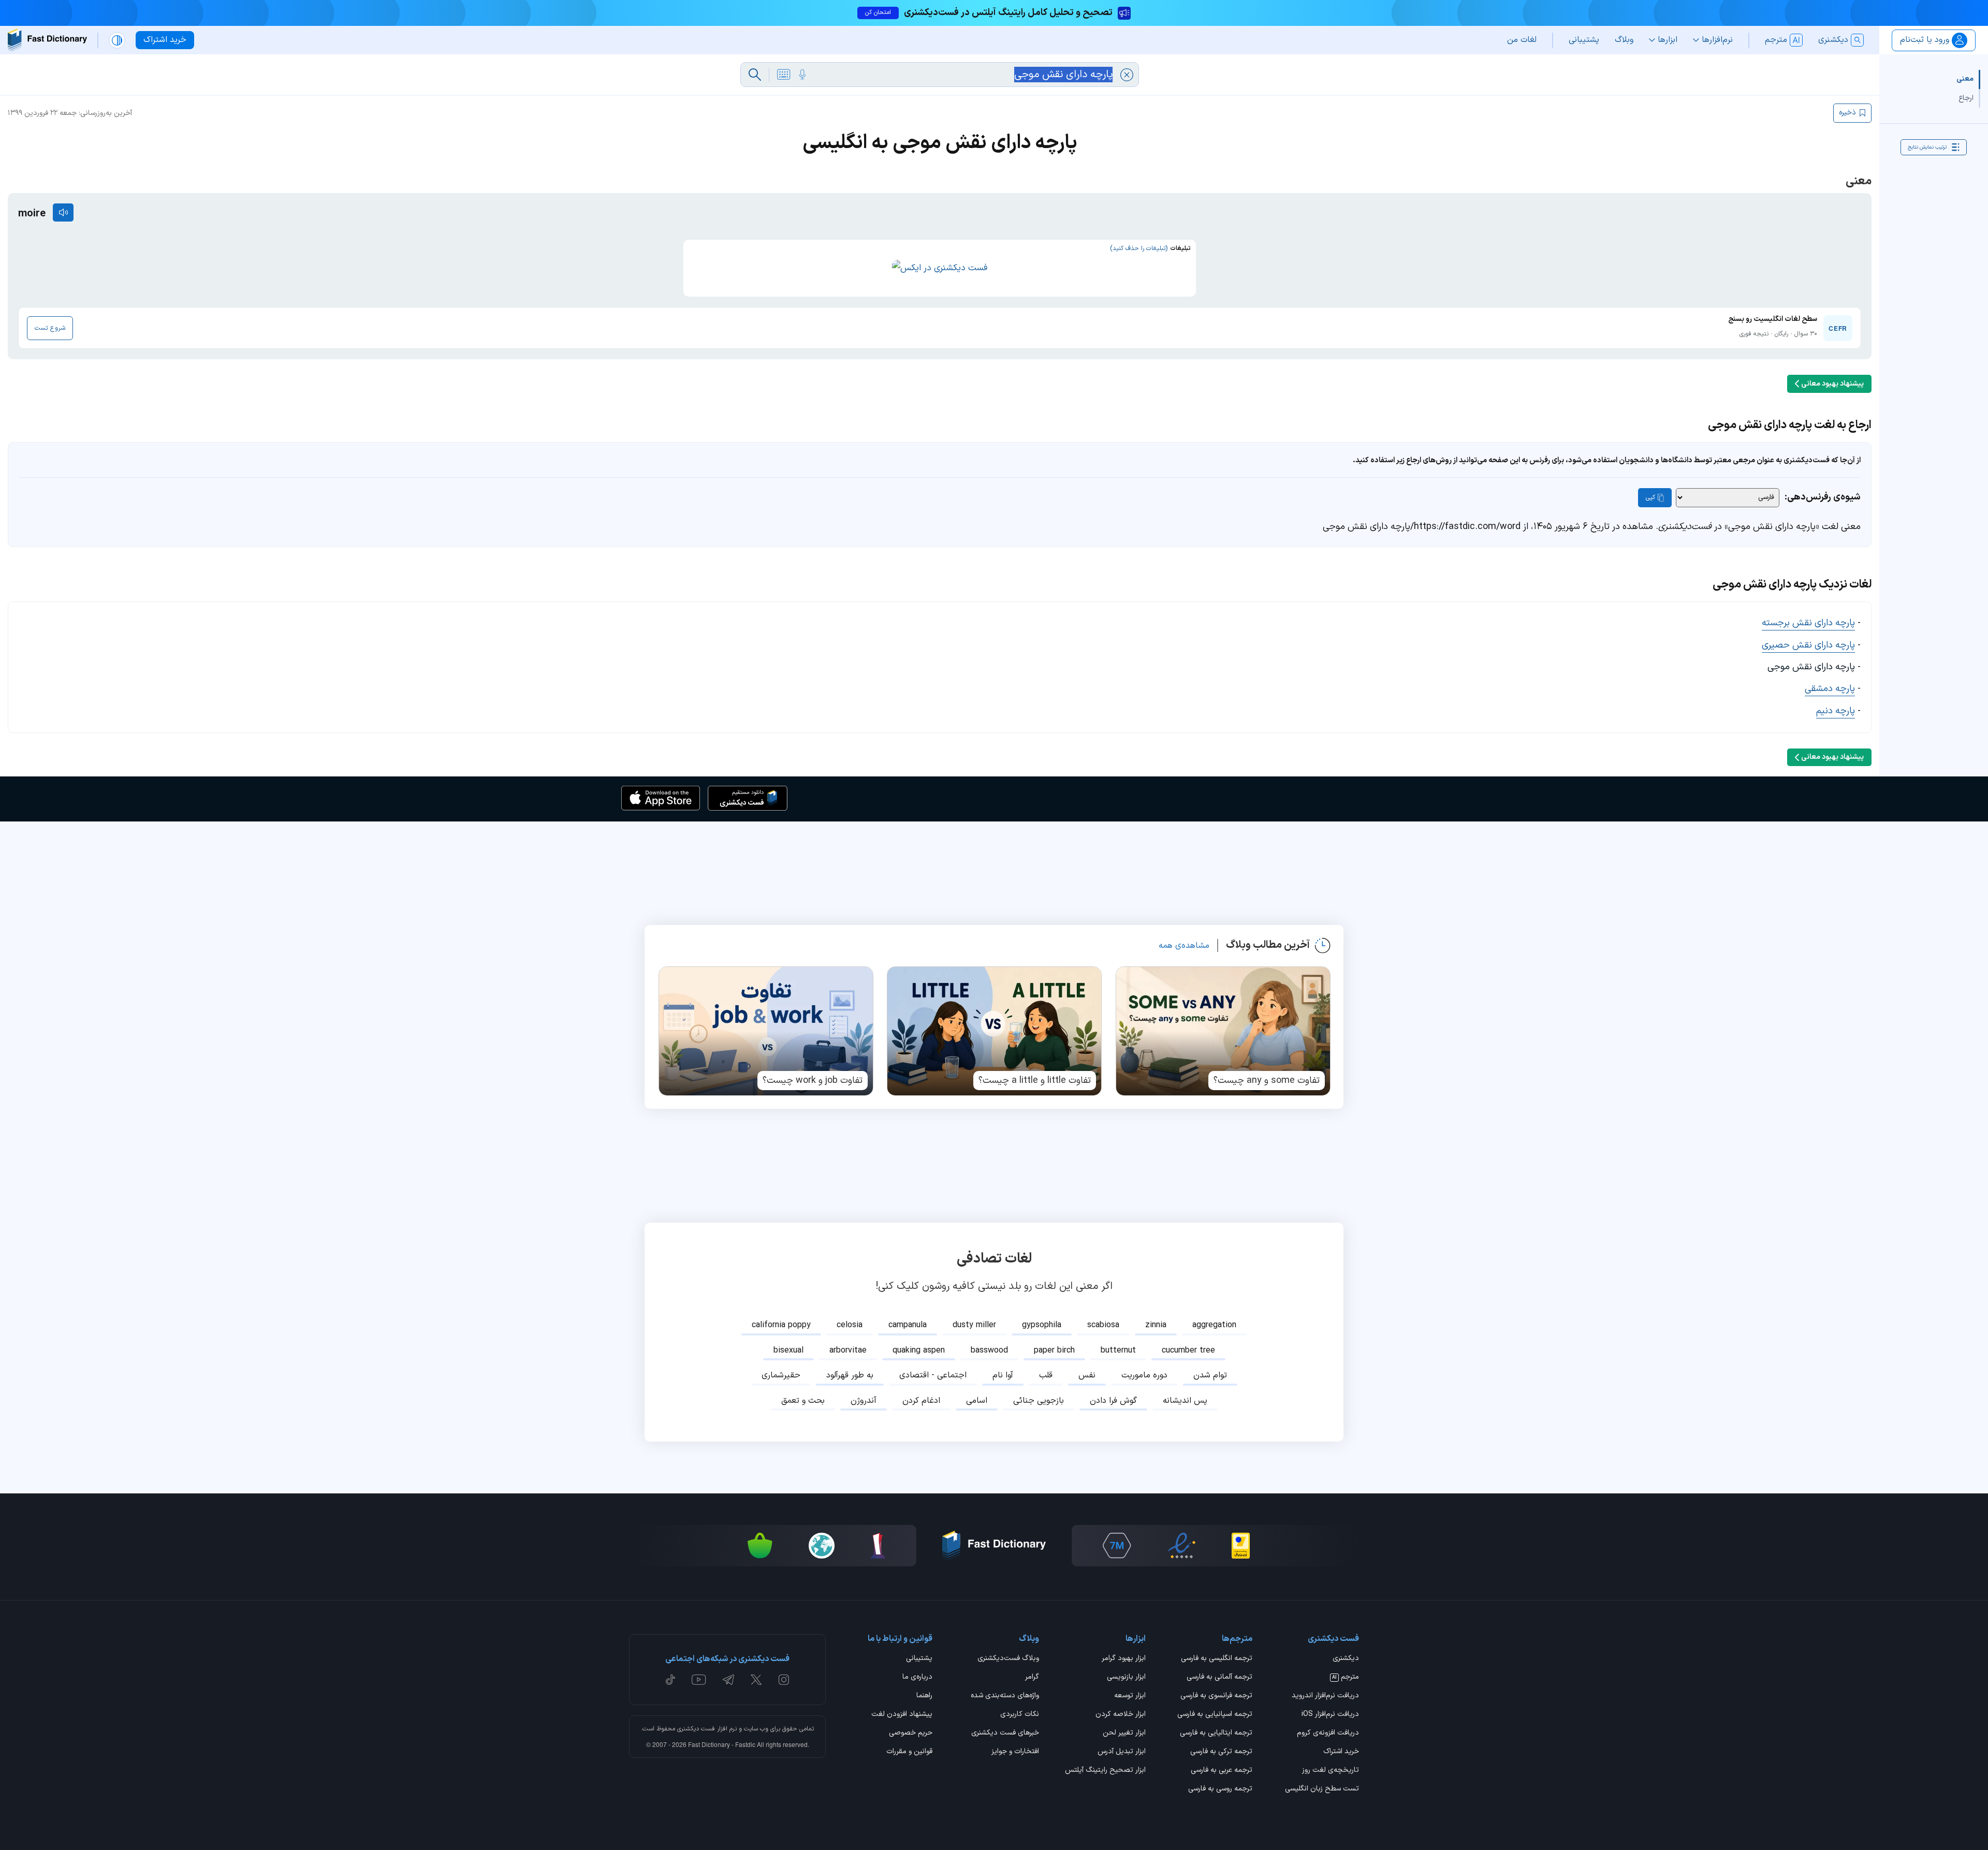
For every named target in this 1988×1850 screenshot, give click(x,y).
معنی (1965, 79)
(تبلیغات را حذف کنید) (1139, 248)
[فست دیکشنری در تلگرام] (729, 1680)
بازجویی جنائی (1039, 1401)
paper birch (1054, 1350)
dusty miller (974, 1325)
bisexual (788, 1350)
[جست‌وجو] (755, 75)
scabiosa (1103, 1325)
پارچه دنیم (1836, 711)
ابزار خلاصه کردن (1121, 1715)
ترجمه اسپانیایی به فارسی (1215, 1715)
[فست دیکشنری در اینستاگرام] (784, 1680)
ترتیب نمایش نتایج (1927, 147)
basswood (989, 1350)
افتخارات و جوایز (1015, 1752)
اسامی (977, 1401)
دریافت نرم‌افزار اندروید (1325, 1696)
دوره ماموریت (1144, 1375)
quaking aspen (919, 1350)
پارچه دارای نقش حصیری (1808, 645)
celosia (850, 1325)
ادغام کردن (921, 1401)
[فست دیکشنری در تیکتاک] (670, 1680)
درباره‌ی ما (917, 1678)
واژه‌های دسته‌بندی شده (1005, 1696)
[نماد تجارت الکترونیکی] (1181, 1546)
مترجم (1346, 1678)
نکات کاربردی (1020, 1715)
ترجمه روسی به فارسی (1220, 1789)
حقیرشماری (781, 1375)
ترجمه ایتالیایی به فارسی (1216, 1734)
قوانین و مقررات (909, 1752)
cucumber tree (1188, 1350)
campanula (908, 1325)
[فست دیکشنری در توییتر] (756, 1680)
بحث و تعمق (803, 1401)
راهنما (924, 1696)
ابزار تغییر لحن (1124, 1734)
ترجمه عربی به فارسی (1222, 1771)
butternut (1118, 1350)
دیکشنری (1346, 1659)
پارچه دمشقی (1830, 689)
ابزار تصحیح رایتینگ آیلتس (1105, 1771)
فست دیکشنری (696, 1729)
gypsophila (1042, 1325)
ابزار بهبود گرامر (1124, 1659)
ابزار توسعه (1130, 1696)
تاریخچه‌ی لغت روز (1331, 1771)
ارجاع (1966, 98)
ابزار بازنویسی (1126, 1678)
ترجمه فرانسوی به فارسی (1216, 1696)
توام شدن (1210, 1375)
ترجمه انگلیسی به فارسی (1217, 1659)
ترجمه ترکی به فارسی (1221, 1752)
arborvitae (848, 1350)
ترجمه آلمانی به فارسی (1219, 1678)
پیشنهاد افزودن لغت (902, 1715)
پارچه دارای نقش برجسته (1808, 623)
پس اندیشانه (1185, 1401)
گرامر (1032, 1678)
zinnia (1156, 1325)
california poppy (781, 1325)
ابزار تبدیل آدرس (1122, 1752)
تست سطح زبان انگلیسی (1322, 1789)
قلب (1046, 1375)
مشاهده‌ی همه (1184, 946)
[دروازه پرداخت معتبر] (1241, 1546)
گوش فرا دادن (1113, 1401)
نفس (1087, 1375)
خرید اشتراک (1341, 1752)
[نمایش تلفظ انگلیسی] (63, 212)
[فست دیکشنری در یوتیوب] (699, 1680)
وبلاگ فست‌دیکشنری (1008, 1659)
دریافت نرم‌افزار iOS (1330, 1715)
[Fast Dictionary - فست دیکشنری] (47, 40)
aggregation (1214, 1325)
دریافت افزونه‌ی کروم (1328, 1734)
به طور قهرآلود (850, 1375)
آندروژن (864, 1401)
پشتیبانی (919, 1659)
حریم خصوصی (911, 1734)
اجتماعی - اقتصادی (933, 1375)
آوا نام (1003, 1375)
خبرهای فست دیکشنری (1005, 1734)
